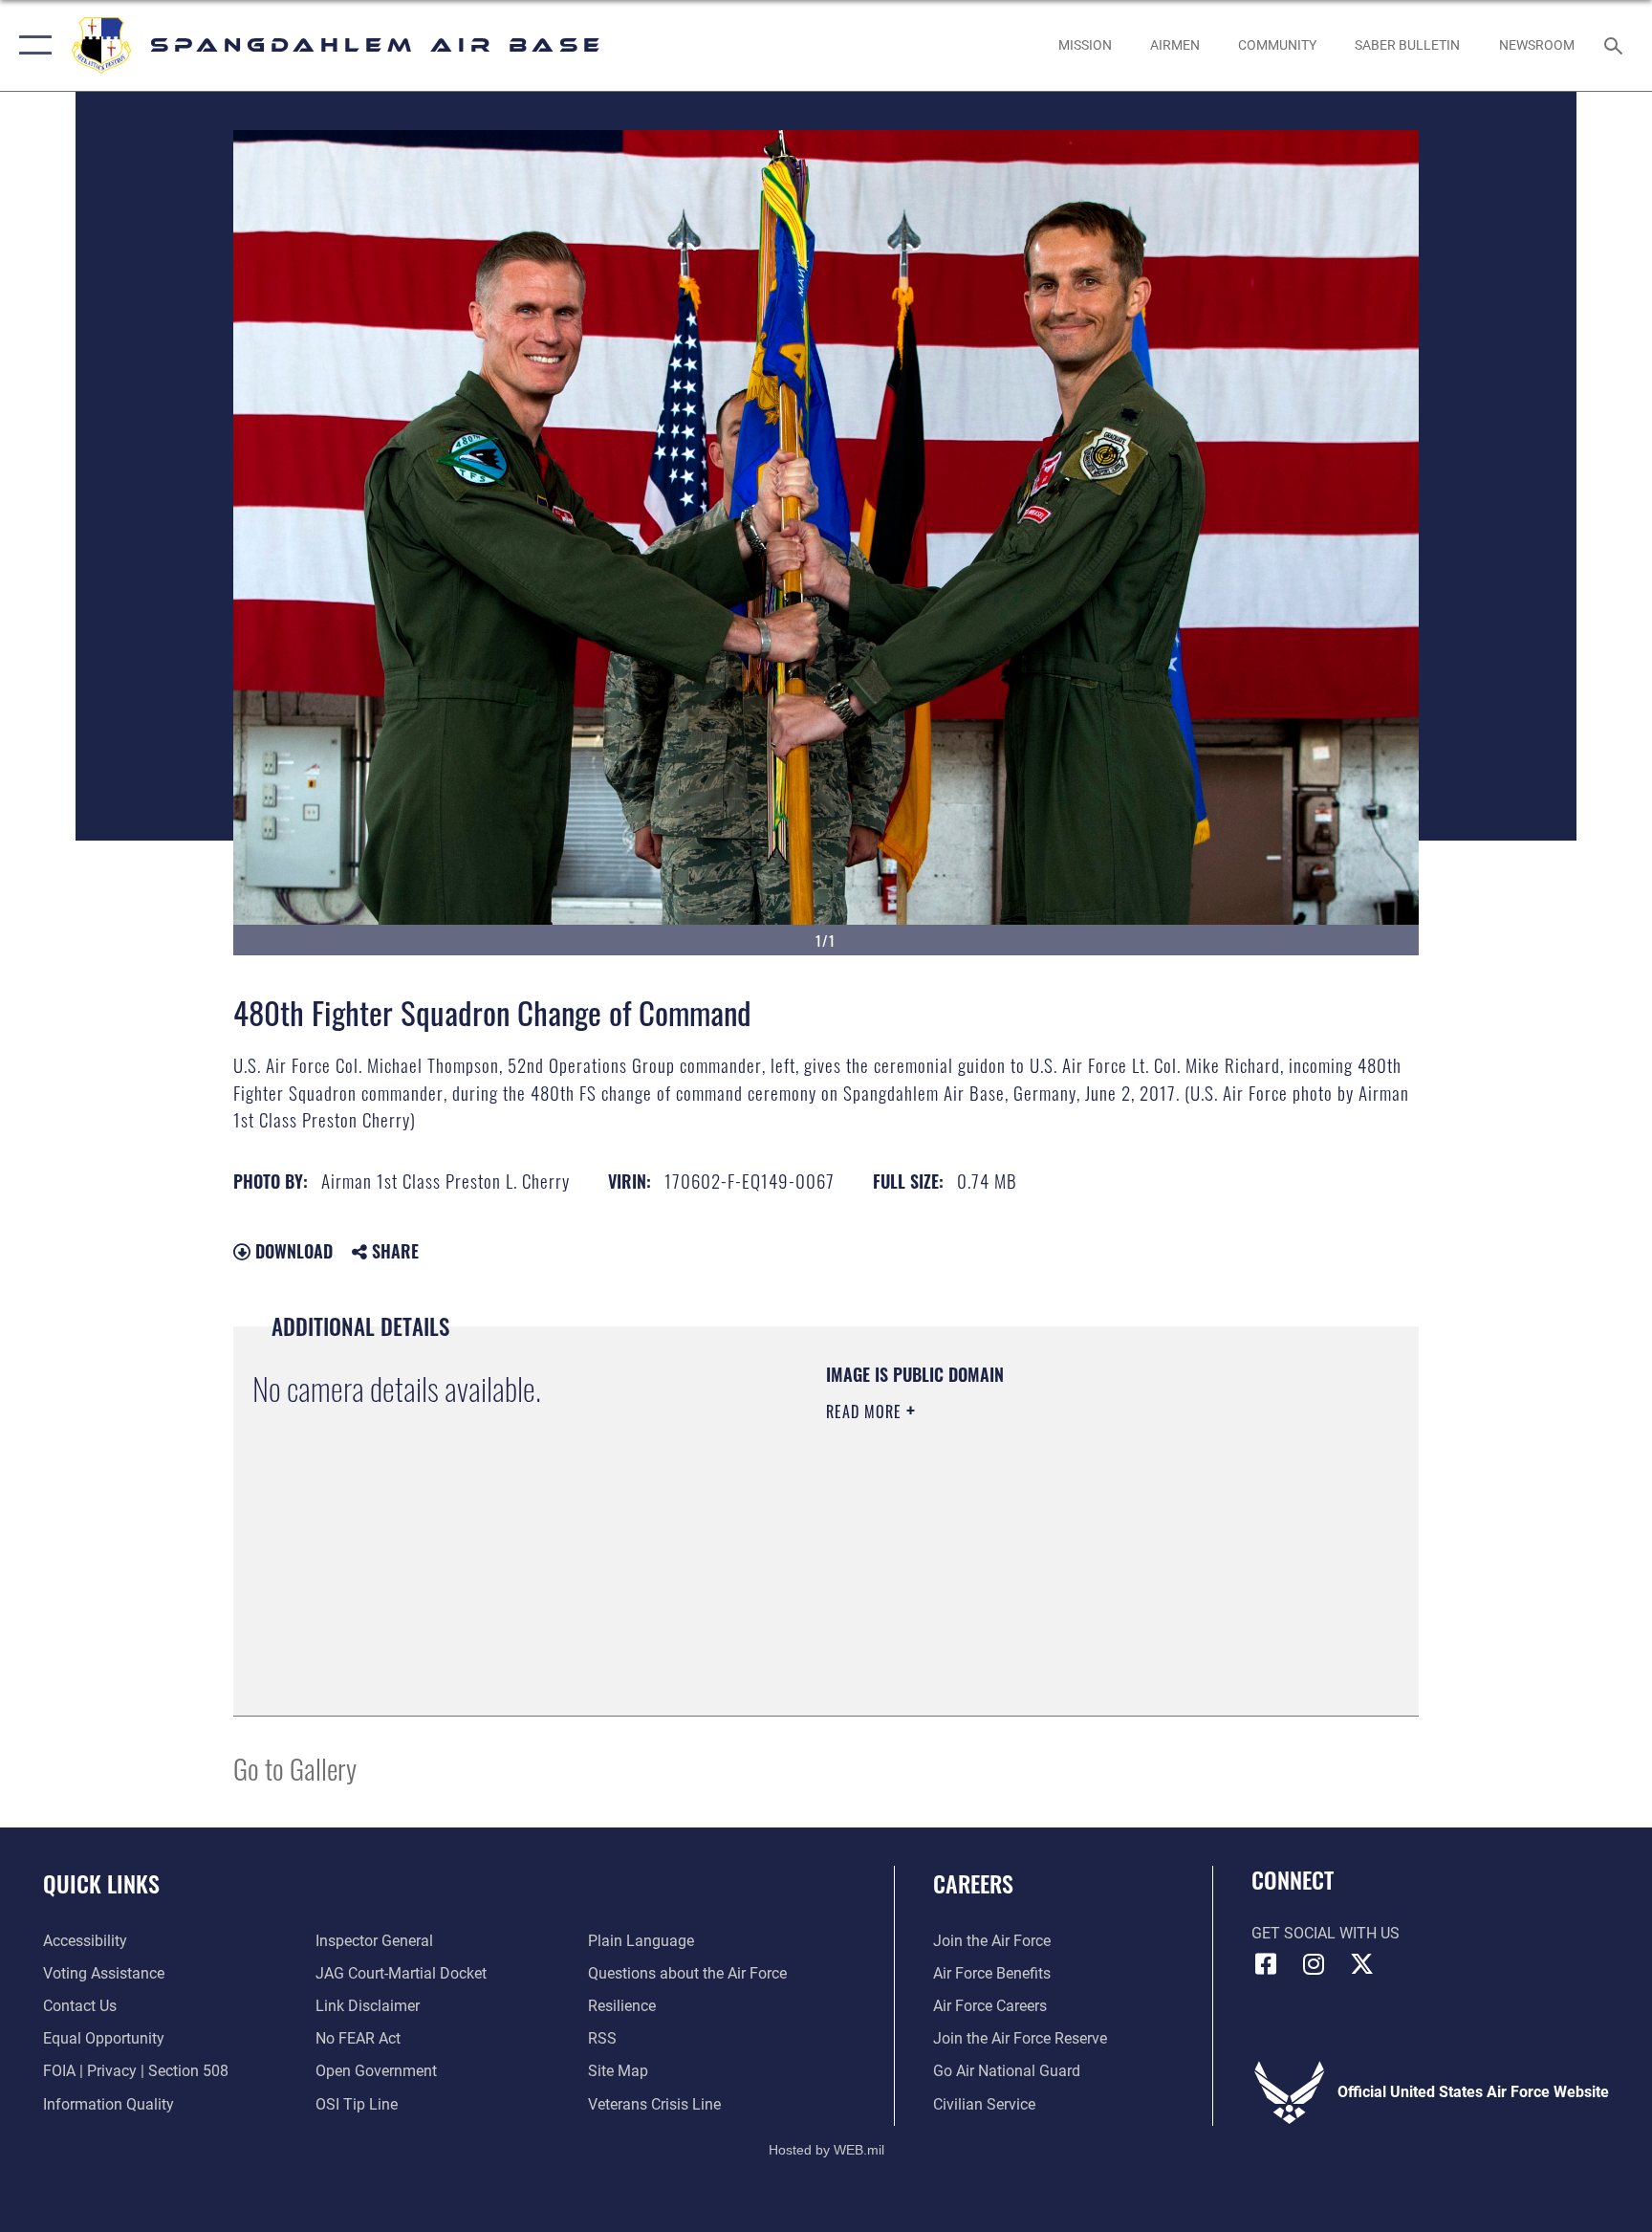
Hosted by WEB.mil (826, 2150)
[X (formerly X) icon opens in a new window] (1361, 1964)
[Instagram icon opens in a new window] (1314, 1964)
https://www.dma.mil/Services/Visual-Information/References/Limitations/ (1012, 1546)
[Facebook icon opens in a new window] (1266, 1964)
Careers (973, 1883)
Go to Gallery (295, 1768)
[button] (31, 45)
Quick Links (101, 1883)
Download (292, 1251)
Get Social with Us (1326, 1933)
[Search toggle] (1616, 45)
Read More (866, 1411)
